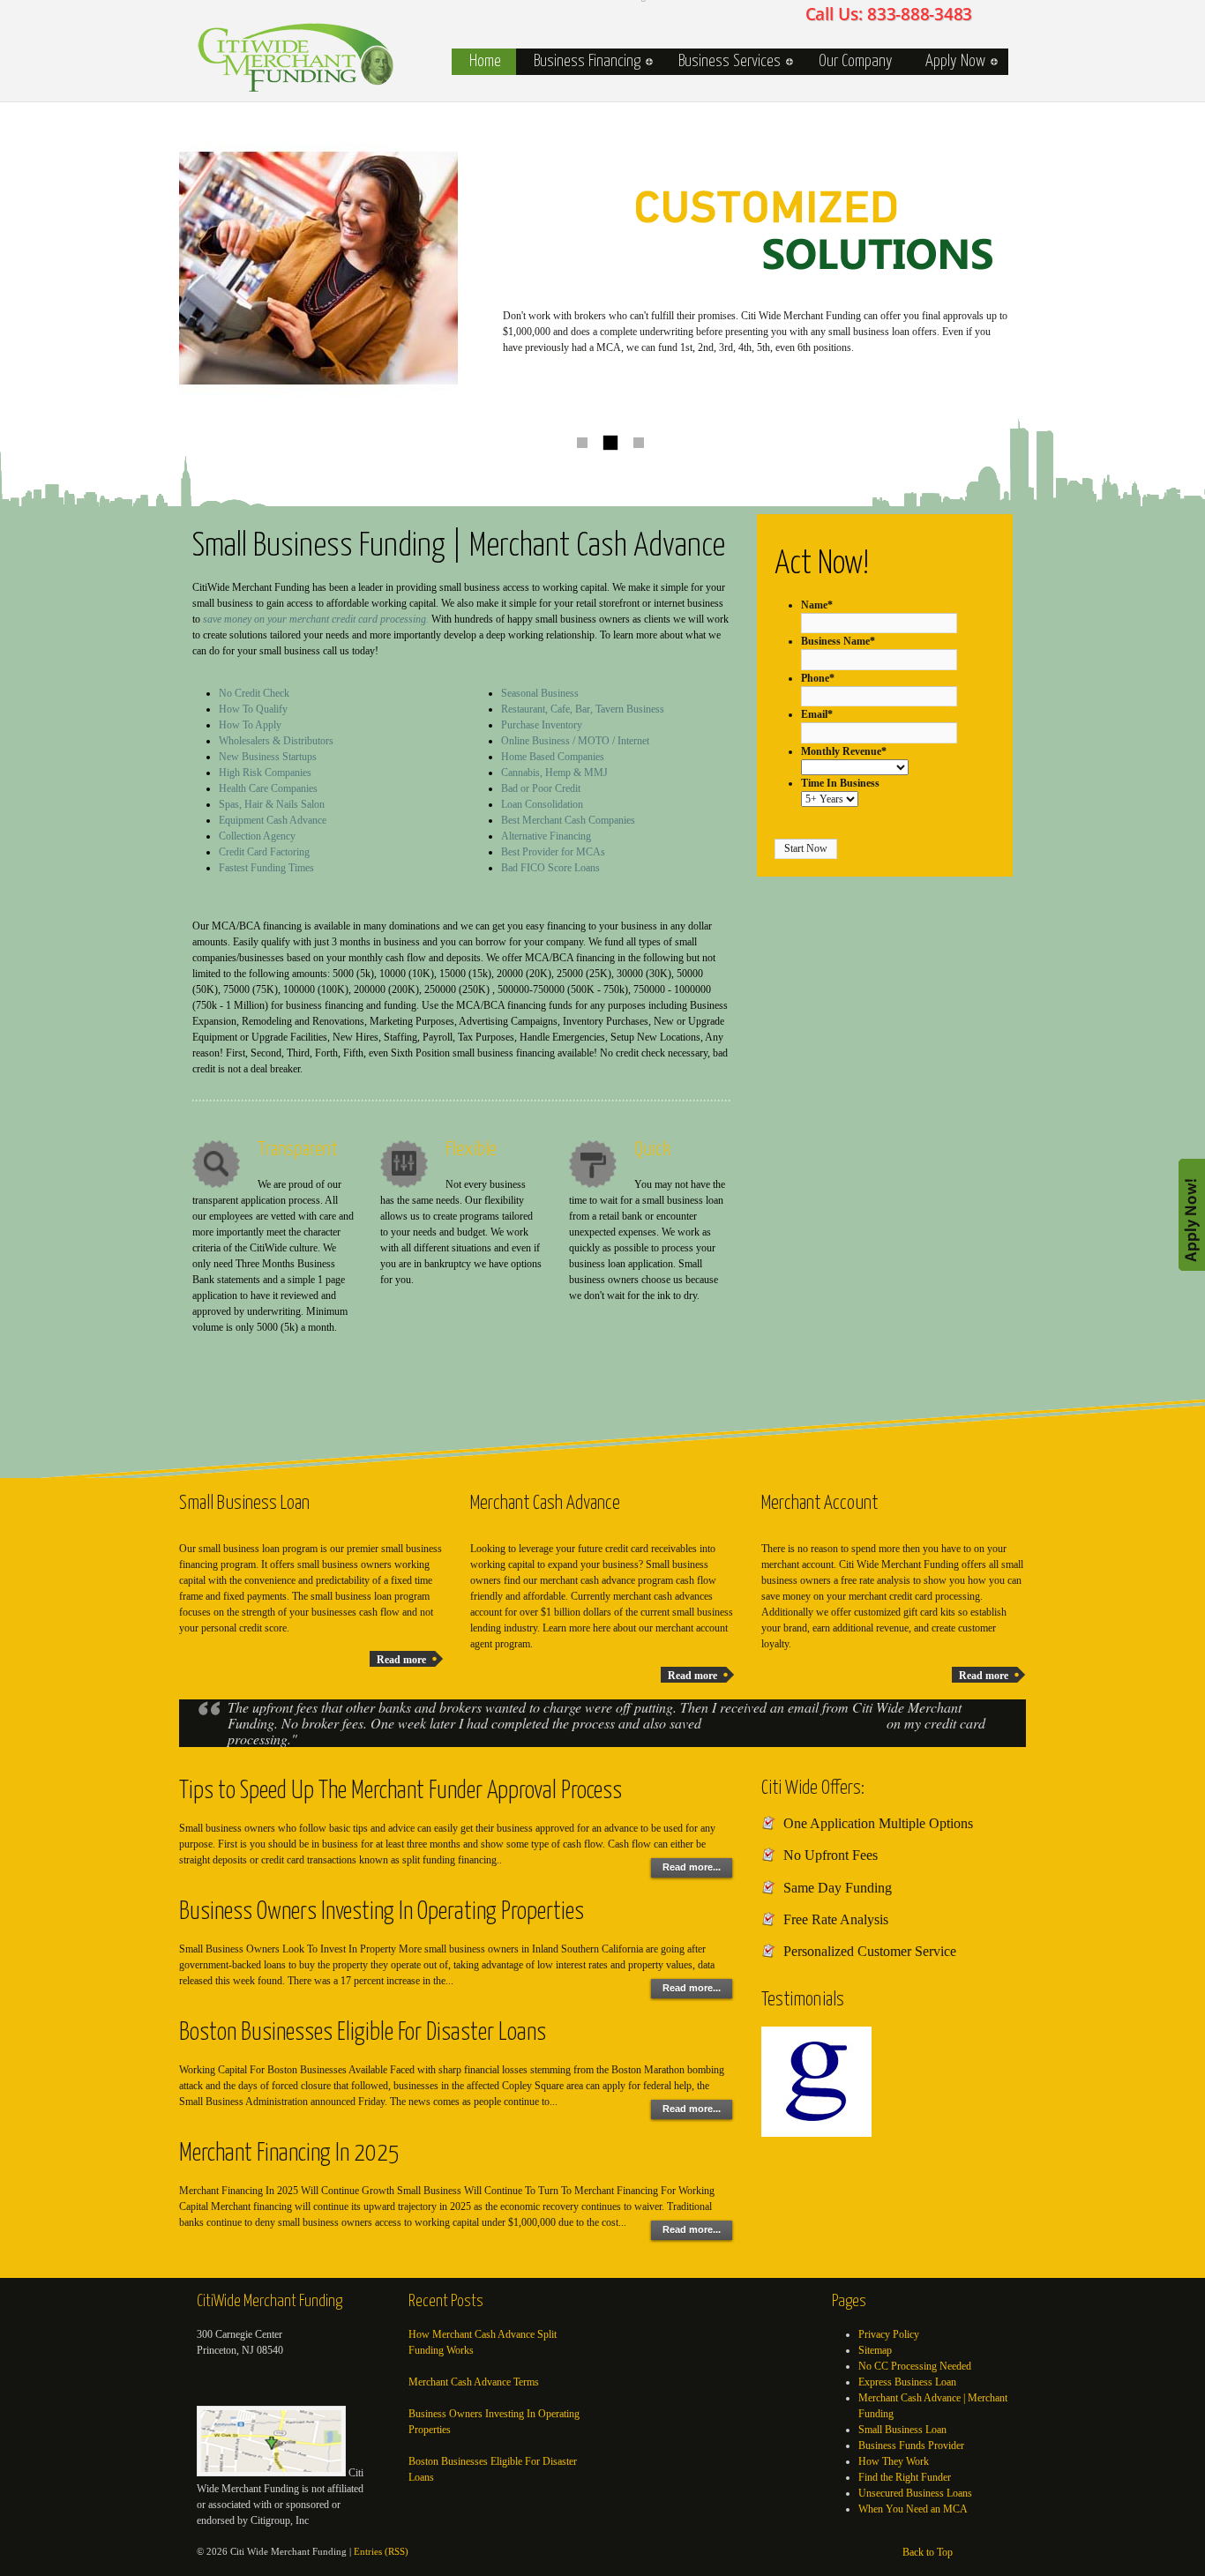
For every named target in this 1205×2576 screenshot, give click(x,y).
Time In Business (840, 783)
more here (590, 1628)
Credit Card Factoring (264, 852)
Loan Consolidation (542, 804)
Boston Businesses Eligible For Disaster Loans (363, 2033)
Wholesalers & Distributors (276, 741)
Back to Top (928, 2552)
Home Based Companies (553, 757)
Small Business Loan (902, 2430)
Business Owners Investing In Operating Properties (382, 1912)
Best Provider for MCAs (553, 852)
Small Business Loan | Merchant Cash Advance (296, 56)
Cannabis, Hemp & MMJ (554, 773)
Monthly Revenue (844, 751)
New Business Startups (268, 757)
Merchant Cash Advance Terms (474, 2382)
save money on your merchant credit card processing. (316, 619)
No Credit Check (254, 693)
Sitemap (875, 2350)
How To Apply (250, 725)
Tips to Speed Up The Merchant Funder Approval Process (400, 1792)
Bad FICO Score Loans (550, 868)
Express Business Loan (907, 2382)
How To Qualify (253, 709)
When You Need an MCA (913, 2509)
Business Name (838, 641)
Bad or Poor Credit (541, 788)
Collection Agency (257, 836)
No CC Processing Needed (915, 2366)
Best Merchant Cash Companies (568, 820)
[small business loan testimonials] (827, 2133)
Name (817, 605)
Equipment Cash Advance (273, 820)
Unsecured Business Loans (915, 2493)
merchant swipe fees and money (794, 1723)
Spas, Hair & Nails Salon (272, 804)
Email (817, 714)
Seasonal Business (540, 693)
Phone (818, 678)
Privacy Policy (889, 2334)
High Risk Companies (265, 773)
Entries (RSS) (381, 2551)
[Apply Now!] (1192, 1213)
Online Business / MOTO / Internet (575, 741)
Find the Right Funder (905, 2477)
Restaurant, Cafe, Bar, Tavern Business (583, 709)
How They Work (894, 2461)
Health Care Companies (268, 788)
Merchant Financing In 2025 (289, 2154)
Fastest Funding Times (266, 868)
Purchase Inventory (542, 725)
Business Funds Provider (911, 2445)
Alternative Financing (546, 836)
